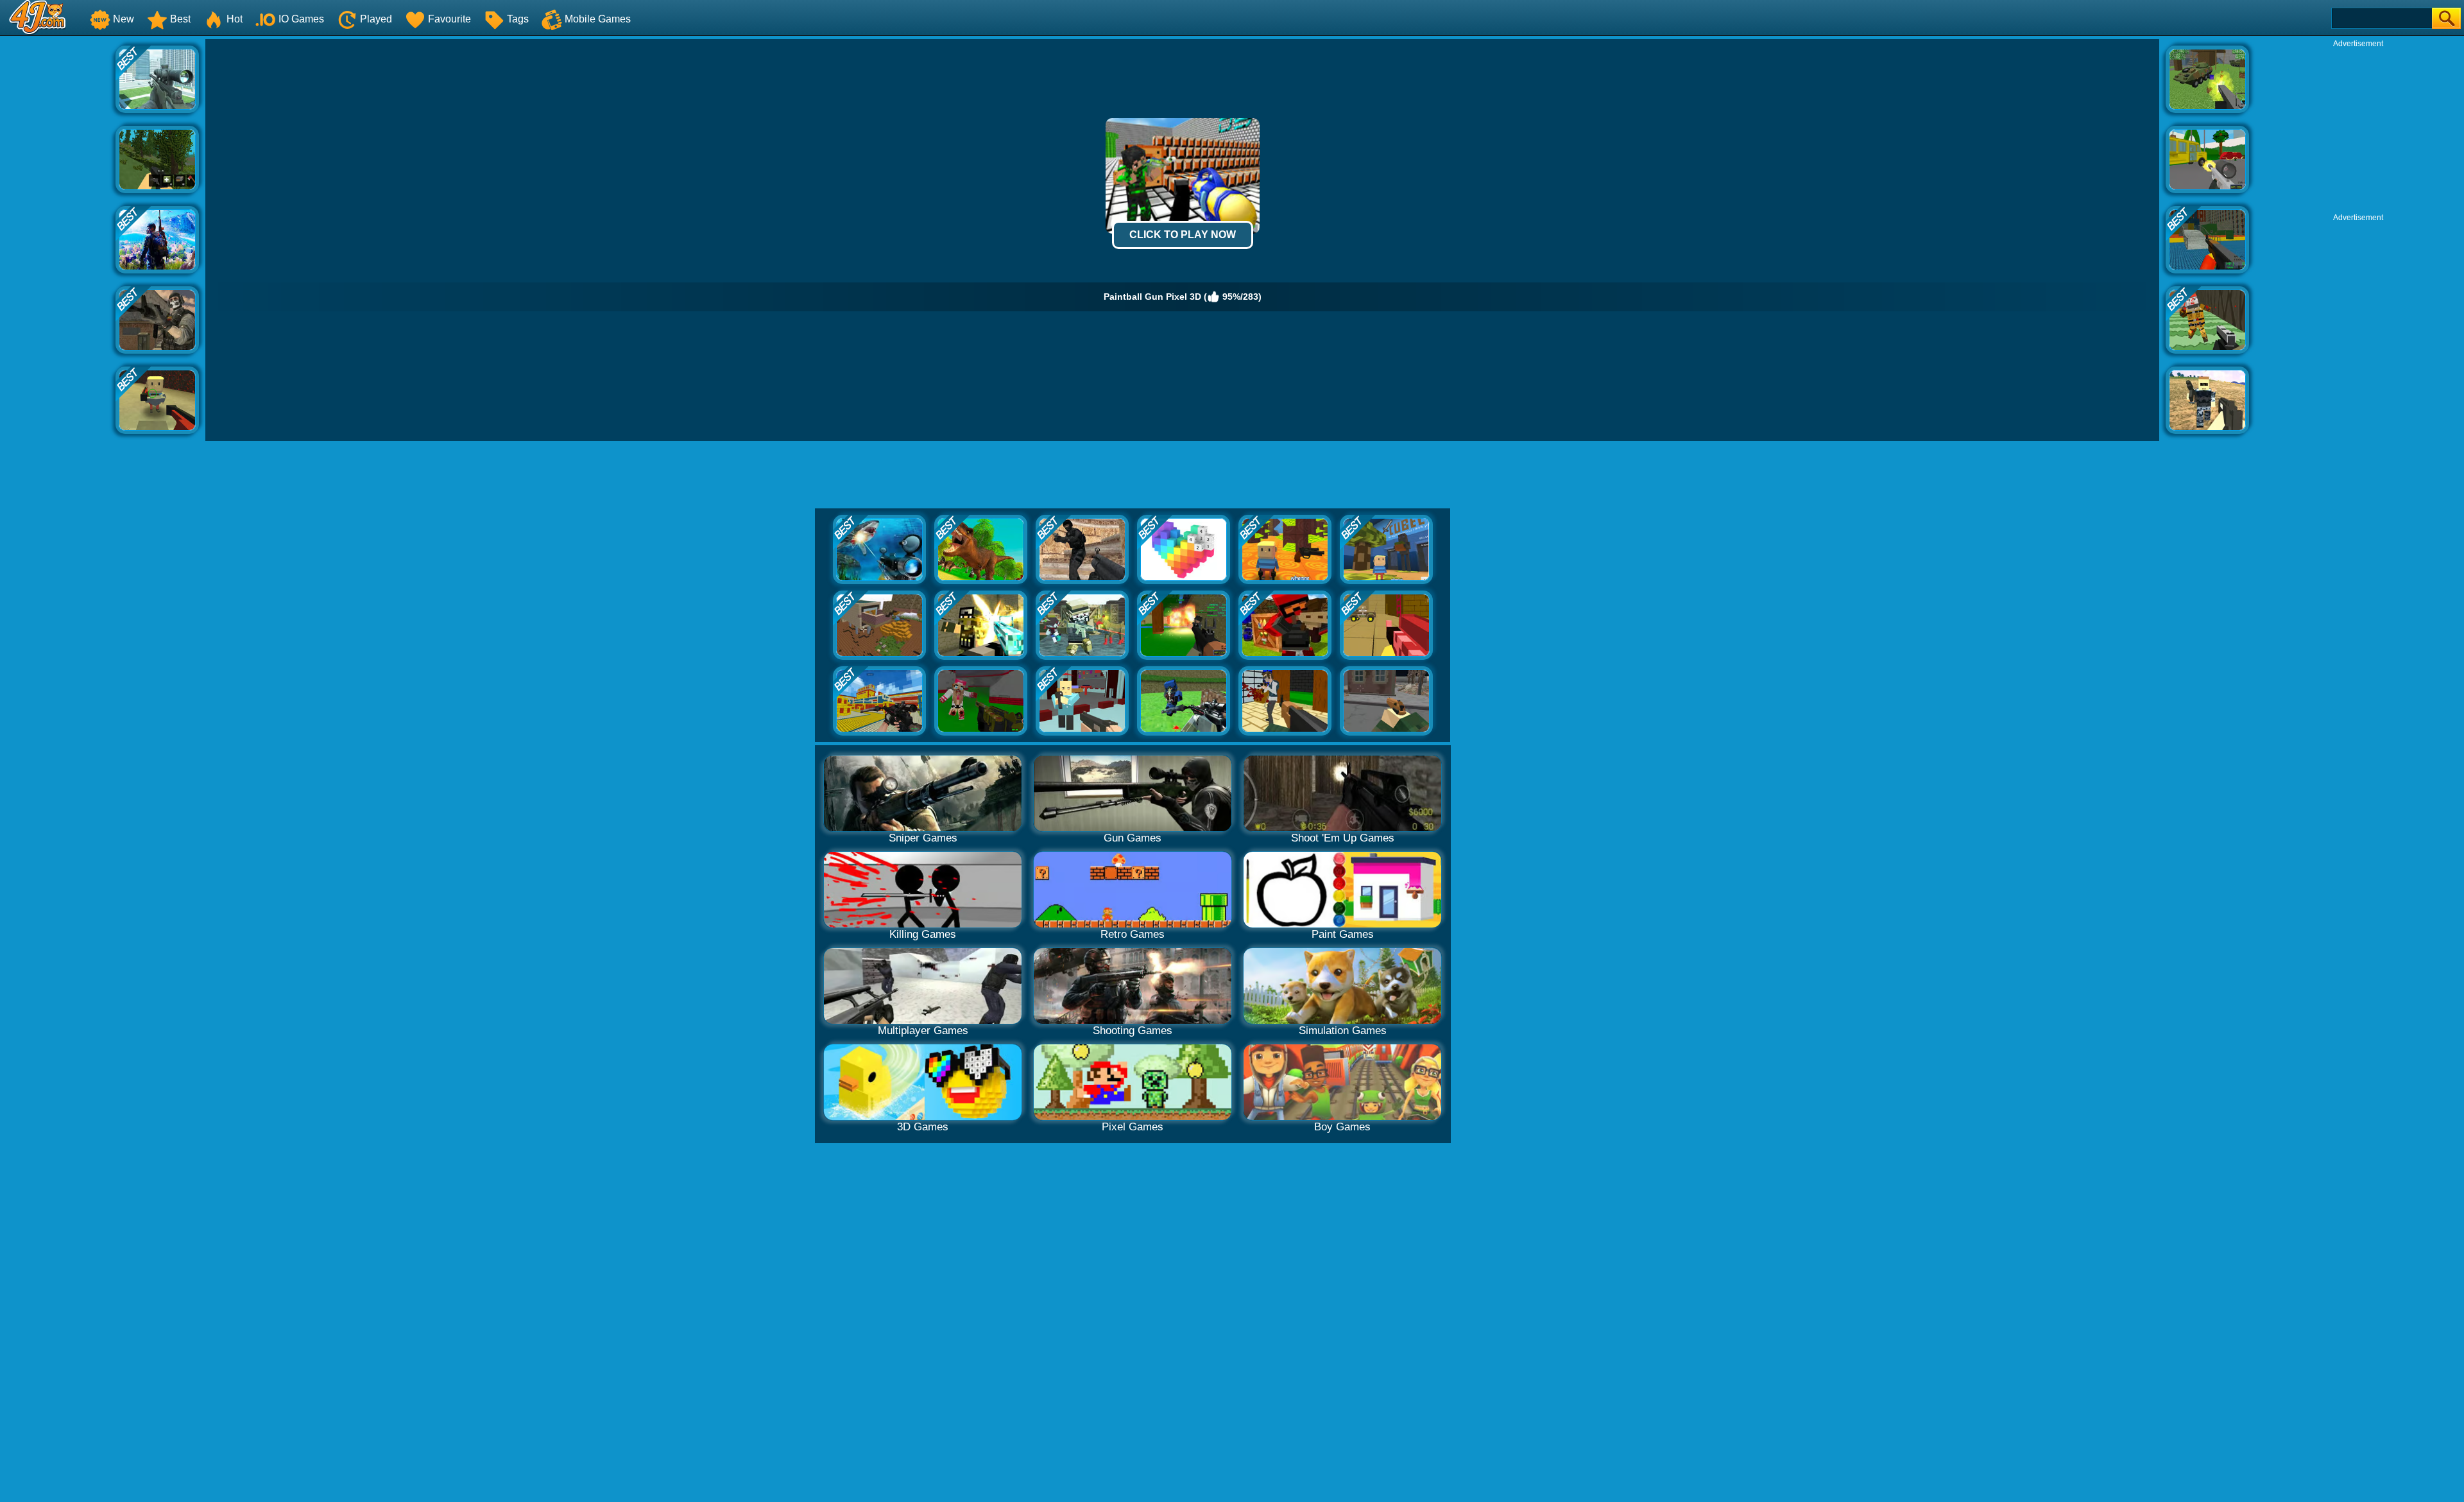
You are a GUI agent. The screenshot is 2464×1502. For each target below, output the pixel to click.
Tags (518, 19)
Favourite (449, 19)
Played (376, 19)
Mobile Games (598, 19)
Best (180, 19)
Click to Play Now (1183, 235)
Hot (235, 19)
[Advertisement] (58, 232)
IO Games (301, 19)
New (124, 19)
